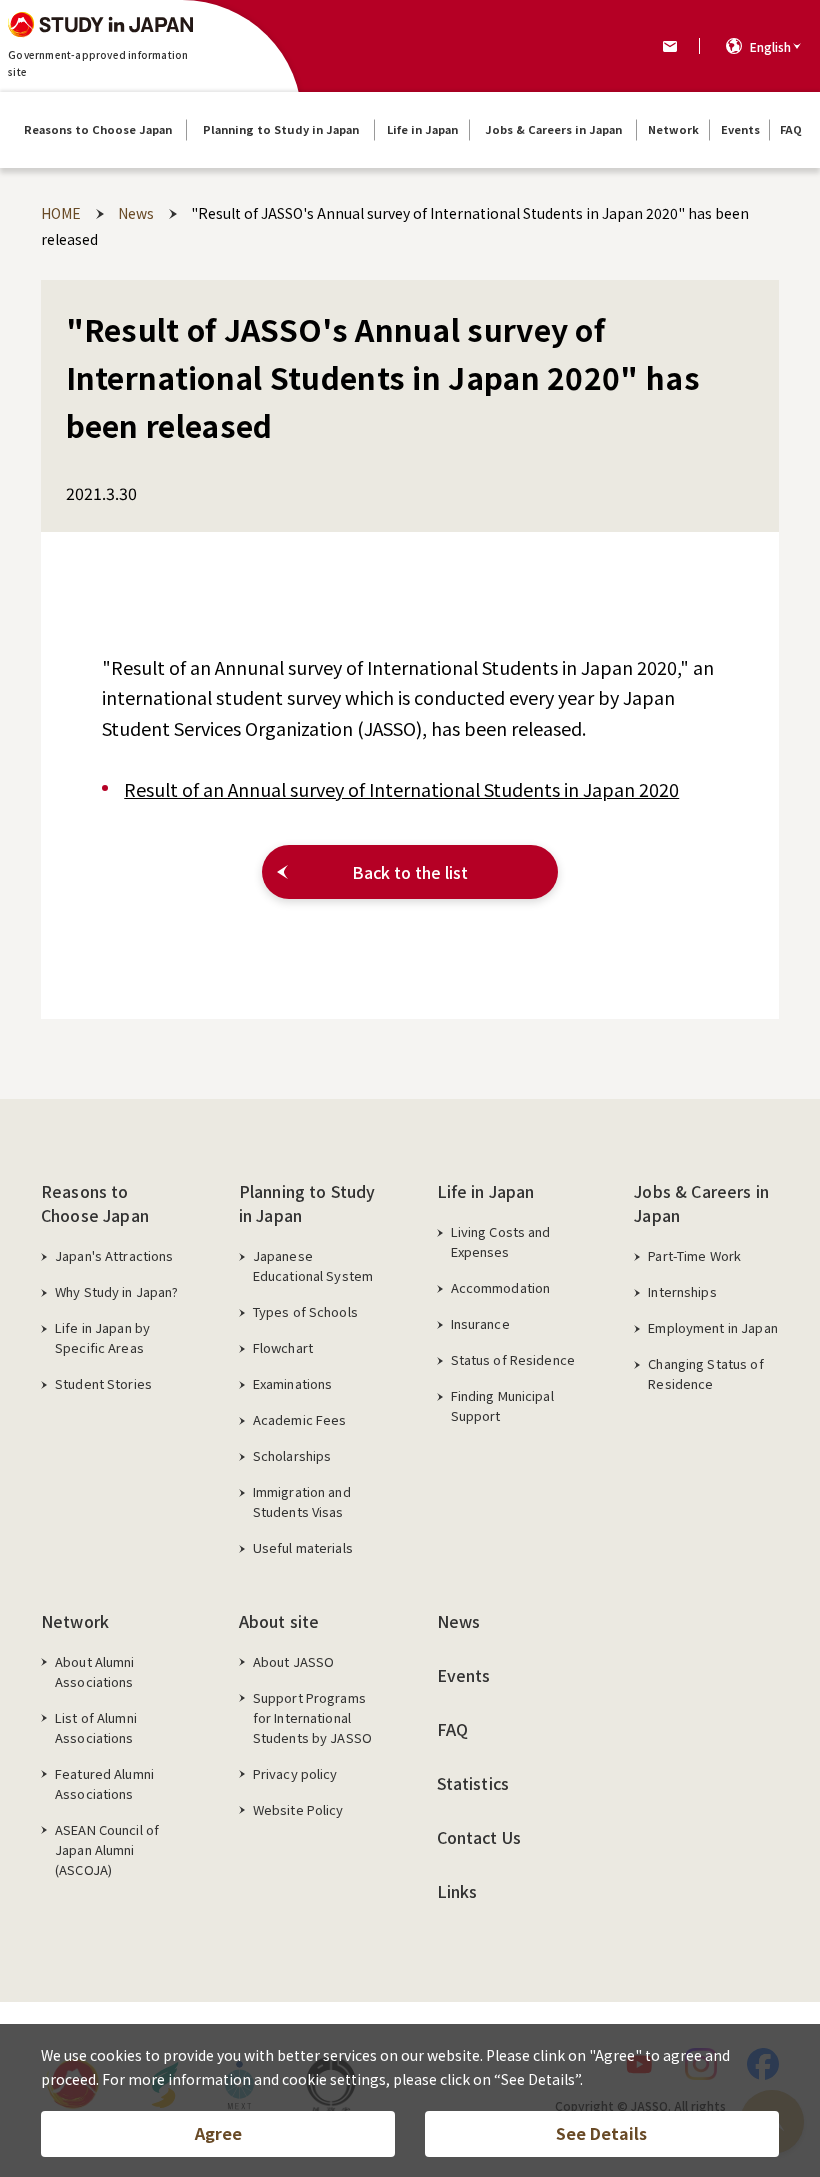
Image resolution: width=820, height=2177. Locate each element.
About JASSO (293, 1661)
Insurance (480, 1323)
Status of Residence (513, 1359)
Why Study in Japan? (116, 1291)
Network (75, 1621)
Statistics (473, 1783)
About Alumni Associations (95, 1671)
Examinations (293, 1383)
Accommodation (501, 1287)
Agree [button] (218, 2133)
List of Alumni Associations (96, 1727)
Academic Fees (300, 1419)
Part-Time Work (694, 1255)
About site (279, 1621)
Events (464, 1675)
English (770, 46)
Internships (682, 1291)
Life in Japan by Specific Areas (102, 1337)
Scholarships (292, 1455)
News (459, 1621)
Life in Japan (486, 1191)
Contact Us (479, 1837)
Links (457, 1891)
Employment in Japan (712, 1327)
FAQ (452, 1729)
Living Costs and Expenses (501, 1241)
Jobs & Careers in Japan (701, 1203)
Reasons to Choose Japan (95, 1203)
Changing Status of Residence (705, 1373)
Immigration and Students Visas (302, 1501)
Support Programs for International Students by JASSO (312, 1717)
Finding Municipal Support (502, 1405)
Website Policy (298, 1809)
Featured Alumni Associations (104, 1783)
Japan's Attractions (114, 1255)
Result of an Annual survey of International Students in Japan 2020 (401, 789)
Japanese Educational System (313, 1265)
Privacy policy (295, 1773)
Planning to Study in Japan (307, 1203)
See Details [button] (601, 2133)
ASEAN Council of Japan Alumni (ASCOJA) (107, 1849)
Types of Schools (305, 1311)
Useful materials (303, 1547)
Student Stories (103, 1383)
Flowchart (283, 1347)
